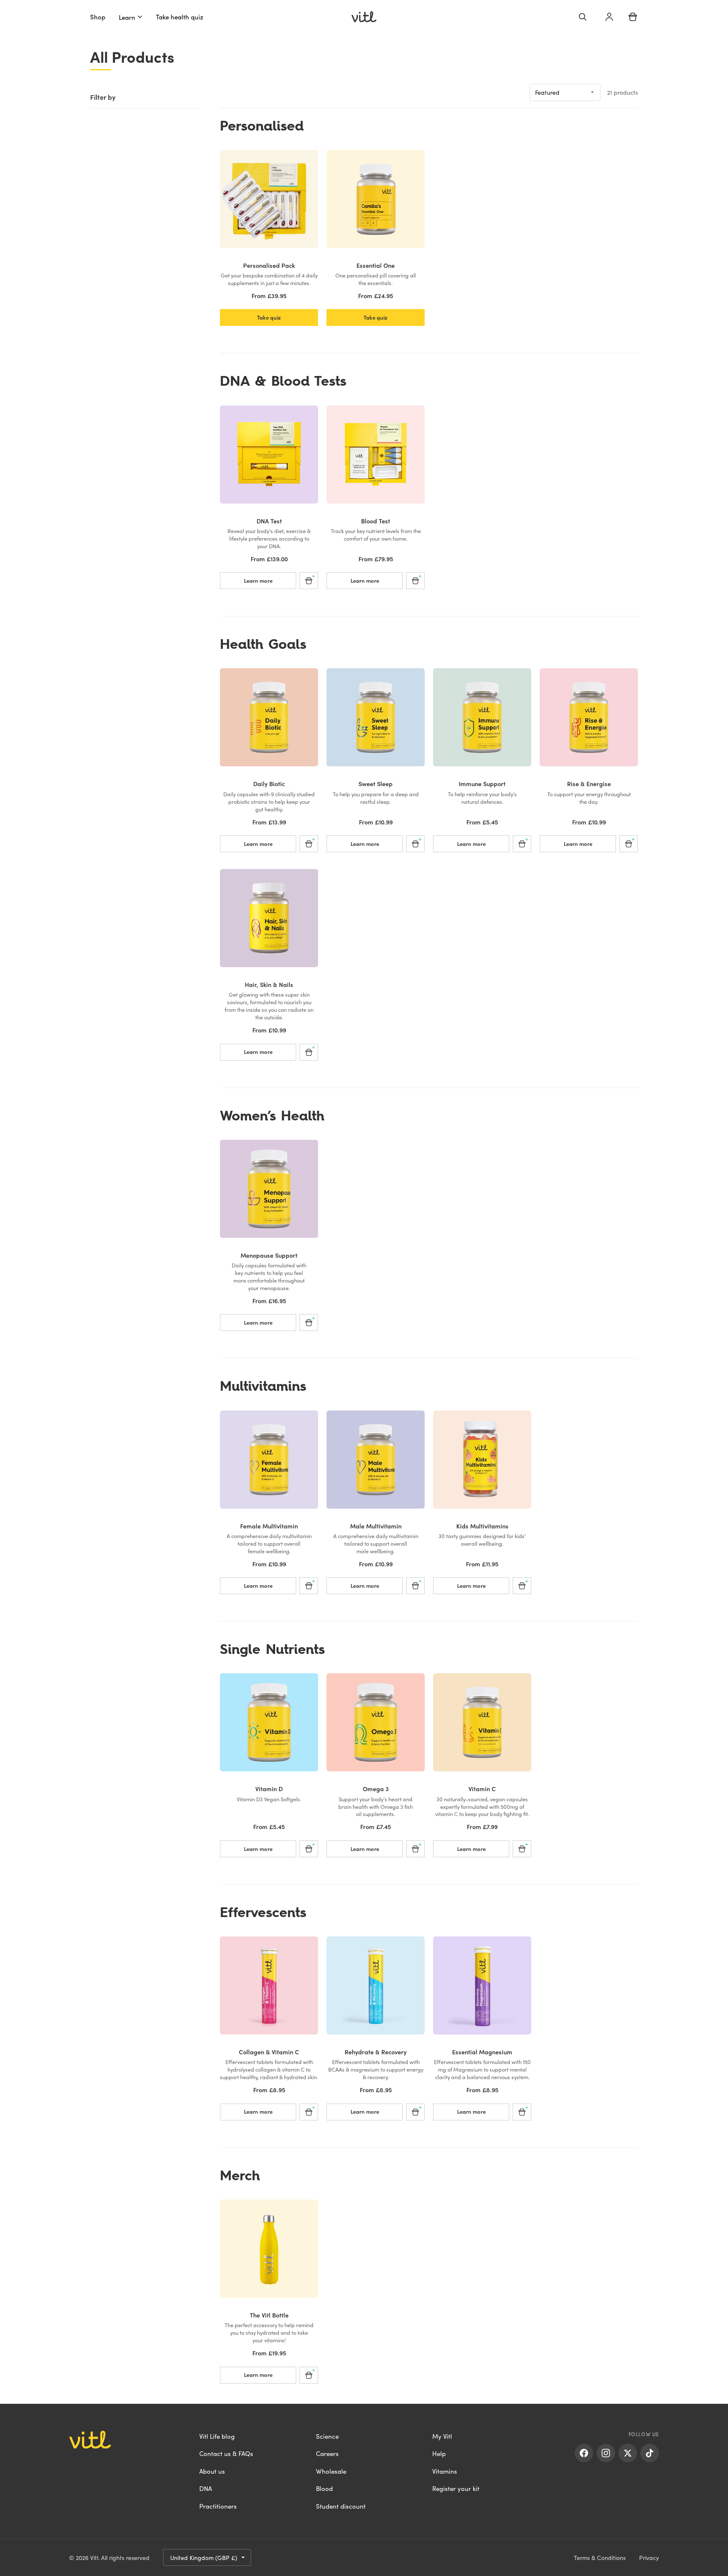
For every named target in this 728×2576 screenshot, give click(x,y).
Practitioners (218, 2506)
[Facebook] (584, 2453)
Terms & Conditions (600, 2557)
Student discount (341, 2506)
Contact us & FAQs (226, 2453)
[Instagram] (606, 2453)
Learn (127, 17)
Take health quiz (180, 17)
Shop (98, 17)
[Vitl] (364, 17)
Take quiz (269, 317)
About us (212, 2471)
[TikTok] (650, 2453)
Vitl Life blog (217, 2436)
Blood (324, 2488)
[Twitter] (628, 2453)
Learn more (258, 580)
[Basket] (633, 17)
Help (439, 2453)
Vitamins (445, 2471)
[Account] (609, 17)
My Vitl (442, 2436)
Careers (327, 2453)
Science (327, 2436)
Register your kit (456, 2488)
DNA (206, 2488)
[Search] (583, 17)
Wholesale (331, 2471)
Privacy (649, 2557)
